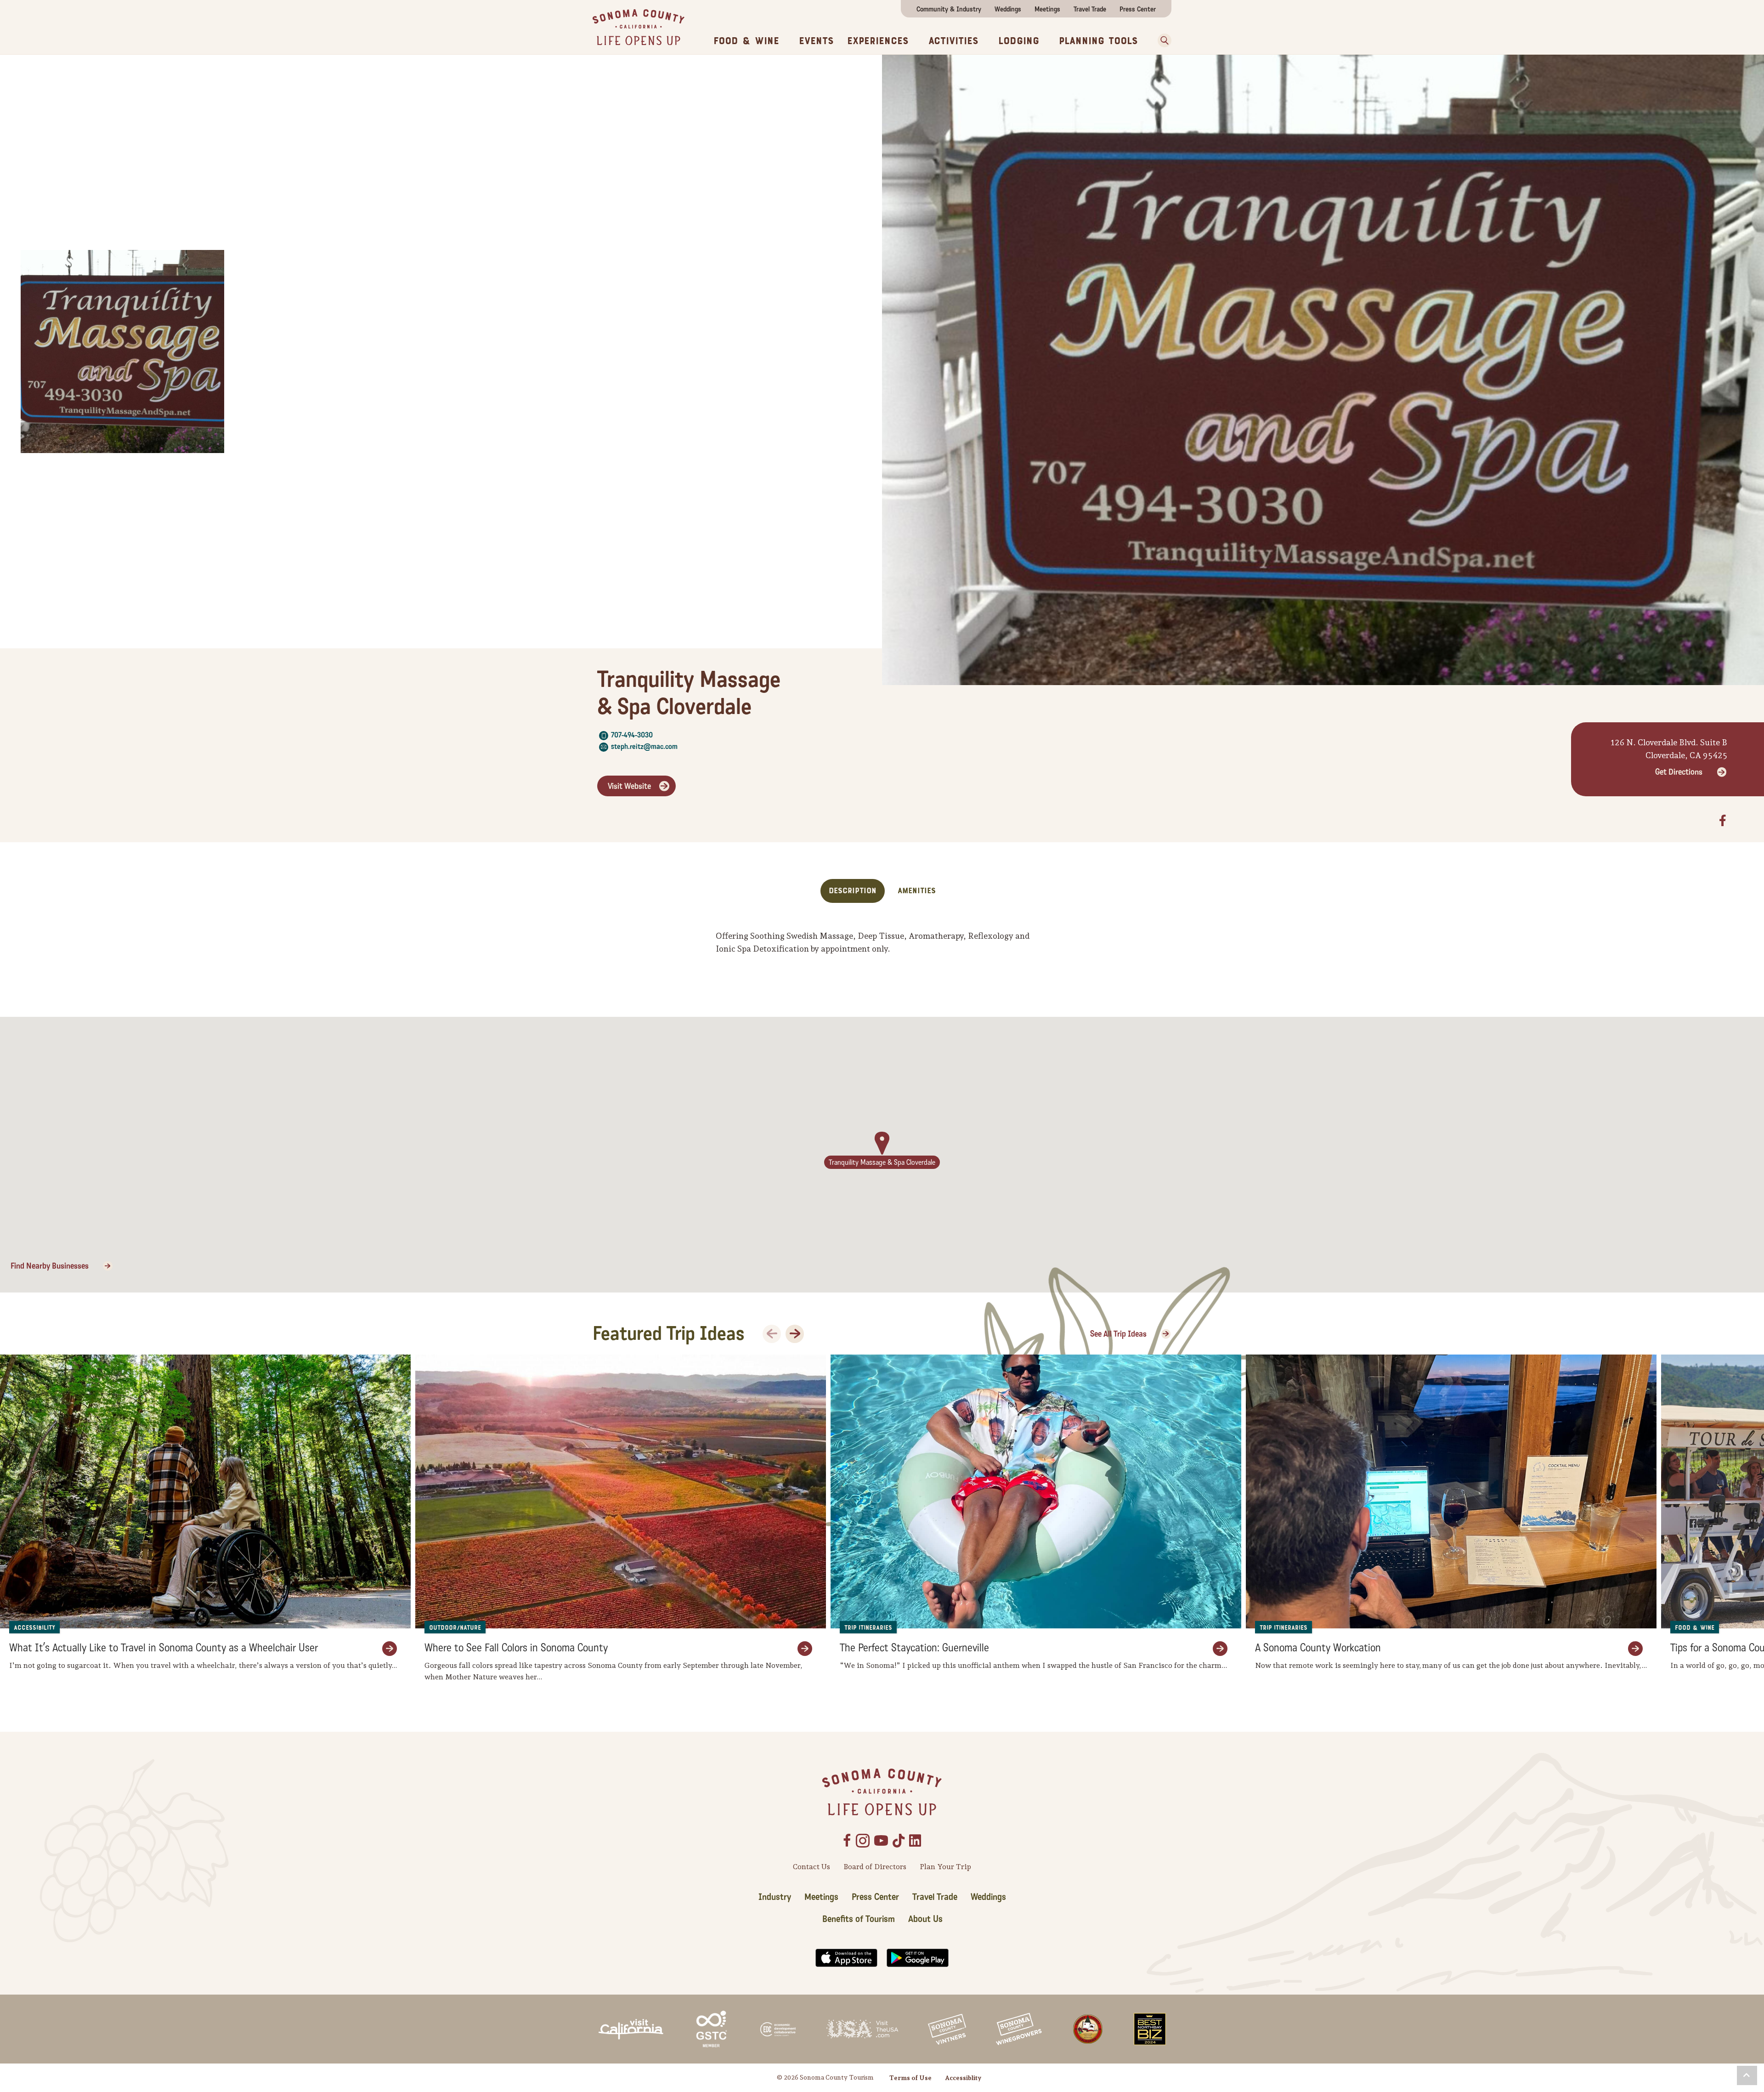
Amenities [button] (917, 891)
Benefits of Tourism (859, 1919)
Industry (775, 1897)
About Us (925, 1919)
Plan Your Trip (945, 1867)
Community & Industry (949, 9)
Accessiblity (963, 2078)
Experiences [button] (878, 41)
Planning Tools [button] (1098, 41)
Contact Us (811, 1867)
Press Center (1138, 9)
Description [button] (853, 891)
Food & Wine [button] (746, 41)
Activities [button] (953, 41)
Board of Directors (875, 1867)
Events (816, 41)
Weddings (1008, 9)
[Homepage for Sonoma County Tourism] (639, 26)
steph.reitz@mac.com (644, 746)
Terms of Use (910, 2078)
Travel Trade (1090, 9)
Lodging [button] (1019, 41)
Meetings (1047, 9)
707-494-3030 (632, 735)
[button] (1161, 40)
